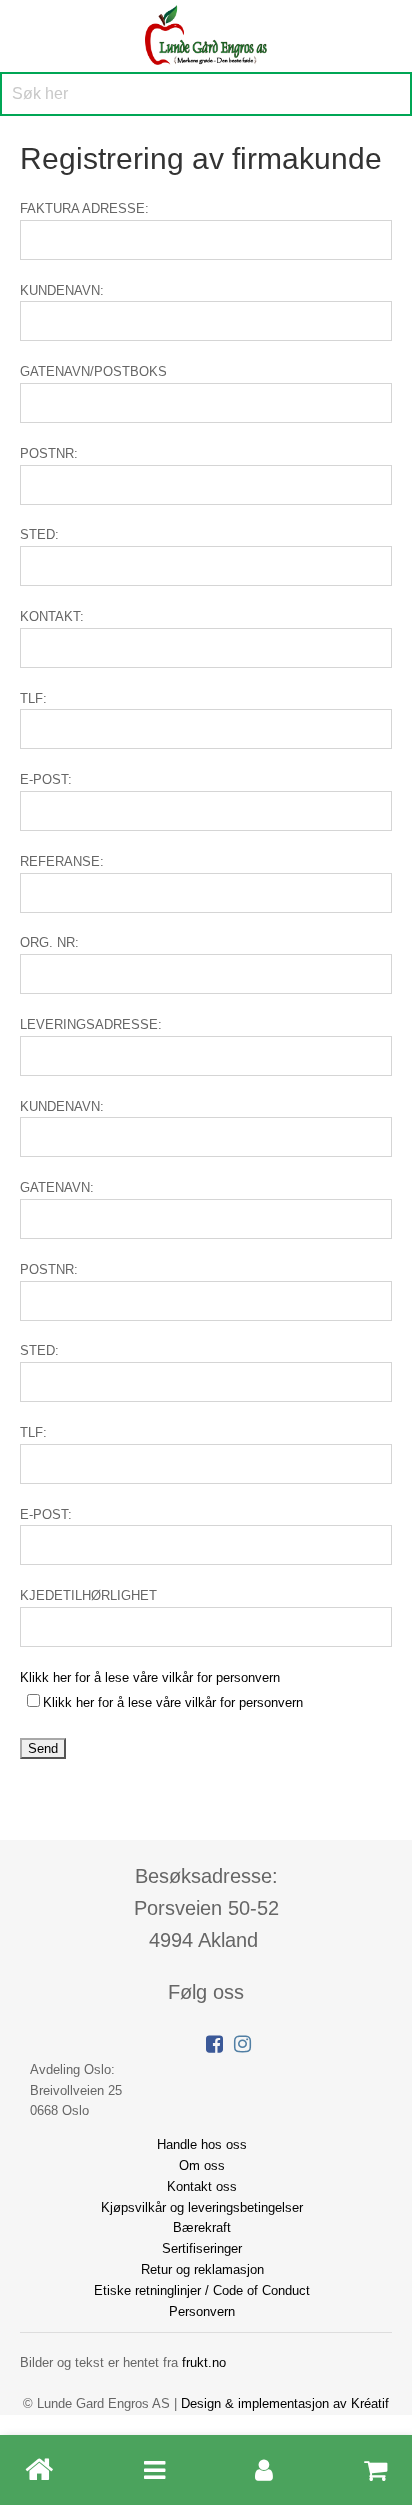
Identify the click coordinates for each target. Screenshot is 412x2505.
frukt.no (204, 2362)
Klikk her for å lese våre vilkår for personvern (150, 1677)
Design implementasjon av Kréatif (285, 2403)
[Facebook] (214, 2044)
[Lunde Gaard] (206, 32)
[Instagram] (242, 2044)
